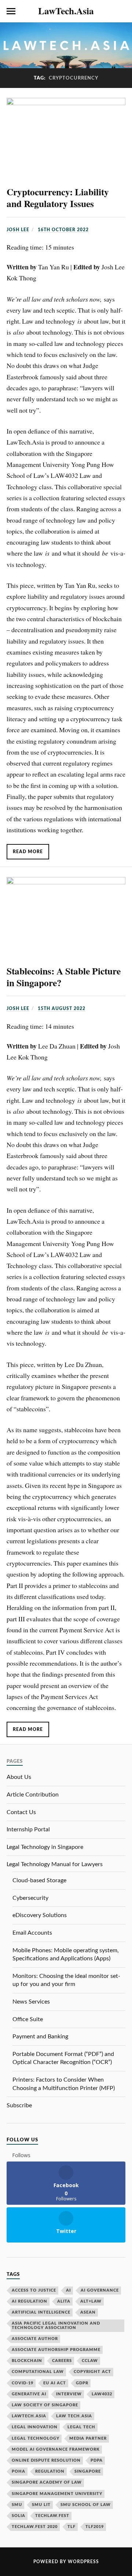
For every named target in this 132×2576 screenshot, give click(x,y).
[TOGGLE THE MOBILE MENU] (11, 11)
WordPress (83, 2562)
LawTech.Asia (66, 11)
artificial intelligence (41, 2312)
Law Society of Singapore (45, 2405)
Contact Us (21, 1812)
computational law (38, 2372)
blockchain (27, 2361)
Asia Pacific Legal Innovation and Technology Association (56, 2325)
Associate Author (35, 2339)
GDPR (82, 2383)
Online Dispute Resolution (46, 2460)
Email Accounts (32, 1933)
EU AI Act (55, 2383)
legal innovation (35, 2427)
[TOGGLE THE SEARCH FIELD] (121, 11)
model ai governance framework (56, 2449)
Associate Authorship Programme (56, 2350)
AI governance (100, 2290)
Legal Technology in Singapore (45, 1847)
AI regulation (30, 2301)
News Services (31, 2002)
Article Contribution (33, 1795)
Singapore (88, 2471)
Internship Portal (28, 1829)
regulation (50, 2471)
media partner (88, 2438)
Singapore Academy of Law (47, 2482)
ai (68, 2290)
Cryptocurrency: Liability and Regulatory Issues (58, 198)
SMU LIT (41, 2505)
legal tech (81, 2427)
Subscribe (19, 2105)
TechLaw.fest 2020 (35, 2527)
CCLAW (90, 2361)
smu (17, 2505)
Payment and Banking (40, 2037)
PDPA (97, 2460)
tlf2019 (95, 2527)
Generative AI (29, 2394)
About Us (19, 1777)
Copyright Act (92, 2372)
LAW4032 (102, 2394)
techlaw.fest (52, 2516)
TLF (71, 2527)
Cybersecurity (30, 1898)
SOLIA (19, 2516)
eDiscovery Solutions (40, 1915)
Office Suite (28, 2019)
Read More (28, 852)
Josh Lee (18, 230)
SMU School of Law (86, 2505)
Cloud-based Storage (39, 1880)
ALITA (64, 2301)
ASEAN (88, 2312)
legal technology (36, 2438)
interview (69, 2394)
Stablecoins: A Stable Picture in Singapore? (64, 977)
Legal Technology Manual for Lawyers (55, 1864)
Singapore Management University (57, 2494)
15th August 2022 (62, 1009)
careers (62, 2361)
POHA (19, 2471)
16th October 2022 (63, 230)
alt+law (91, 2301)
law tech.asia (74, 2416)
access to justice (34, 2290)
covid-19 (23, 2383)
